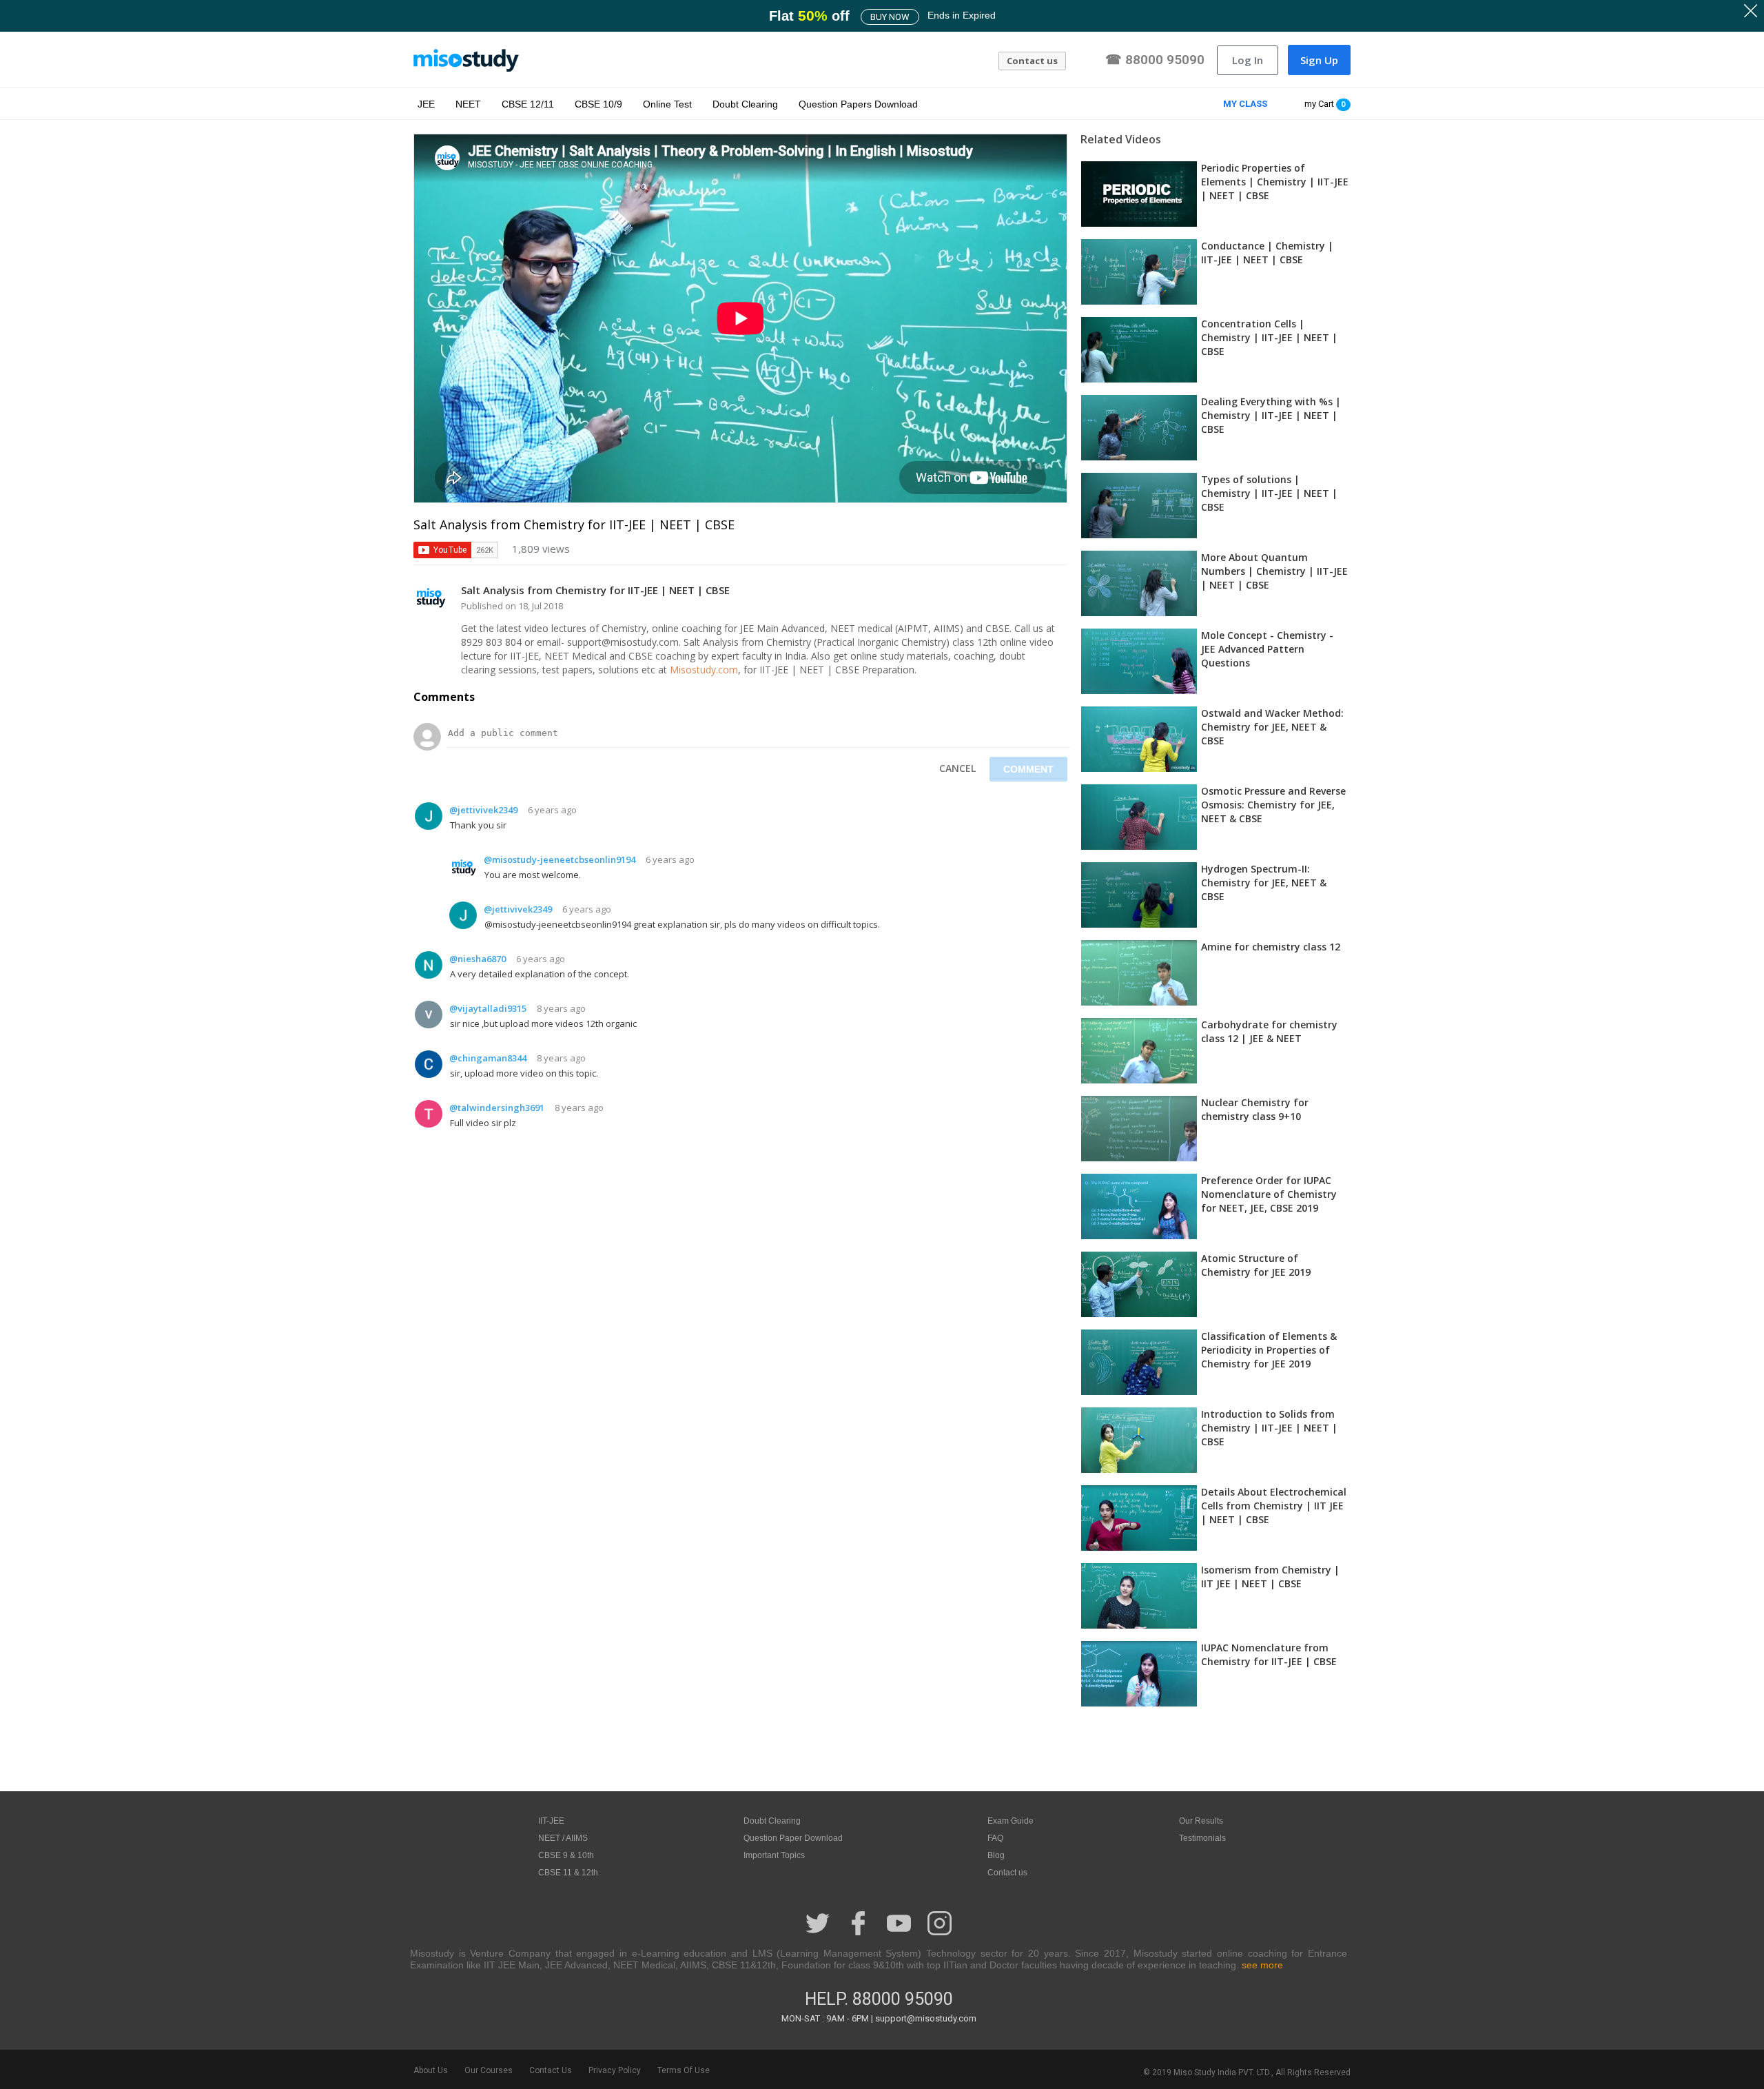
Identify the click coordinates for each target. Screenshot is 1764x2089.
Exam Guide (1011, 1821)
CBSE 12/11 (528, 104)
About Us (431, 2070)
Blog (996, 1855)
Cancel (957, 768)
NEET (468, 104)
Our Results (1201, 1821)
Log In (1248, 60)
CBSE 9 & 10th (566, 1855)
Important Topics (774, 1855)
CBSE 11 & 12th (568, 1873)
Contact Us (551, 2070)
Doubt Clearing (745, 104)
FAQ (995, 1838)
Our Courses (489, 2070)
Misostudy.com (704, 670)
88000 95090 (903, 1999)
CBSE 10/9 (598, 104)
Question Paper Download (793, 1838)
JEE (426, 104)
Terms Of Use (684, 2070)
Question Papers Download (858, 104)
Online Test (667, 104)
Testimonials (1202, 1838)
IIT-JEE (551, 1821)
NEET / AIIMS (563, 1838)
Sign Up (1319, 60)
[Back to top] (1719, 2042)
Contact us (1032, 61)
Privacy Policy (615, 2070)
